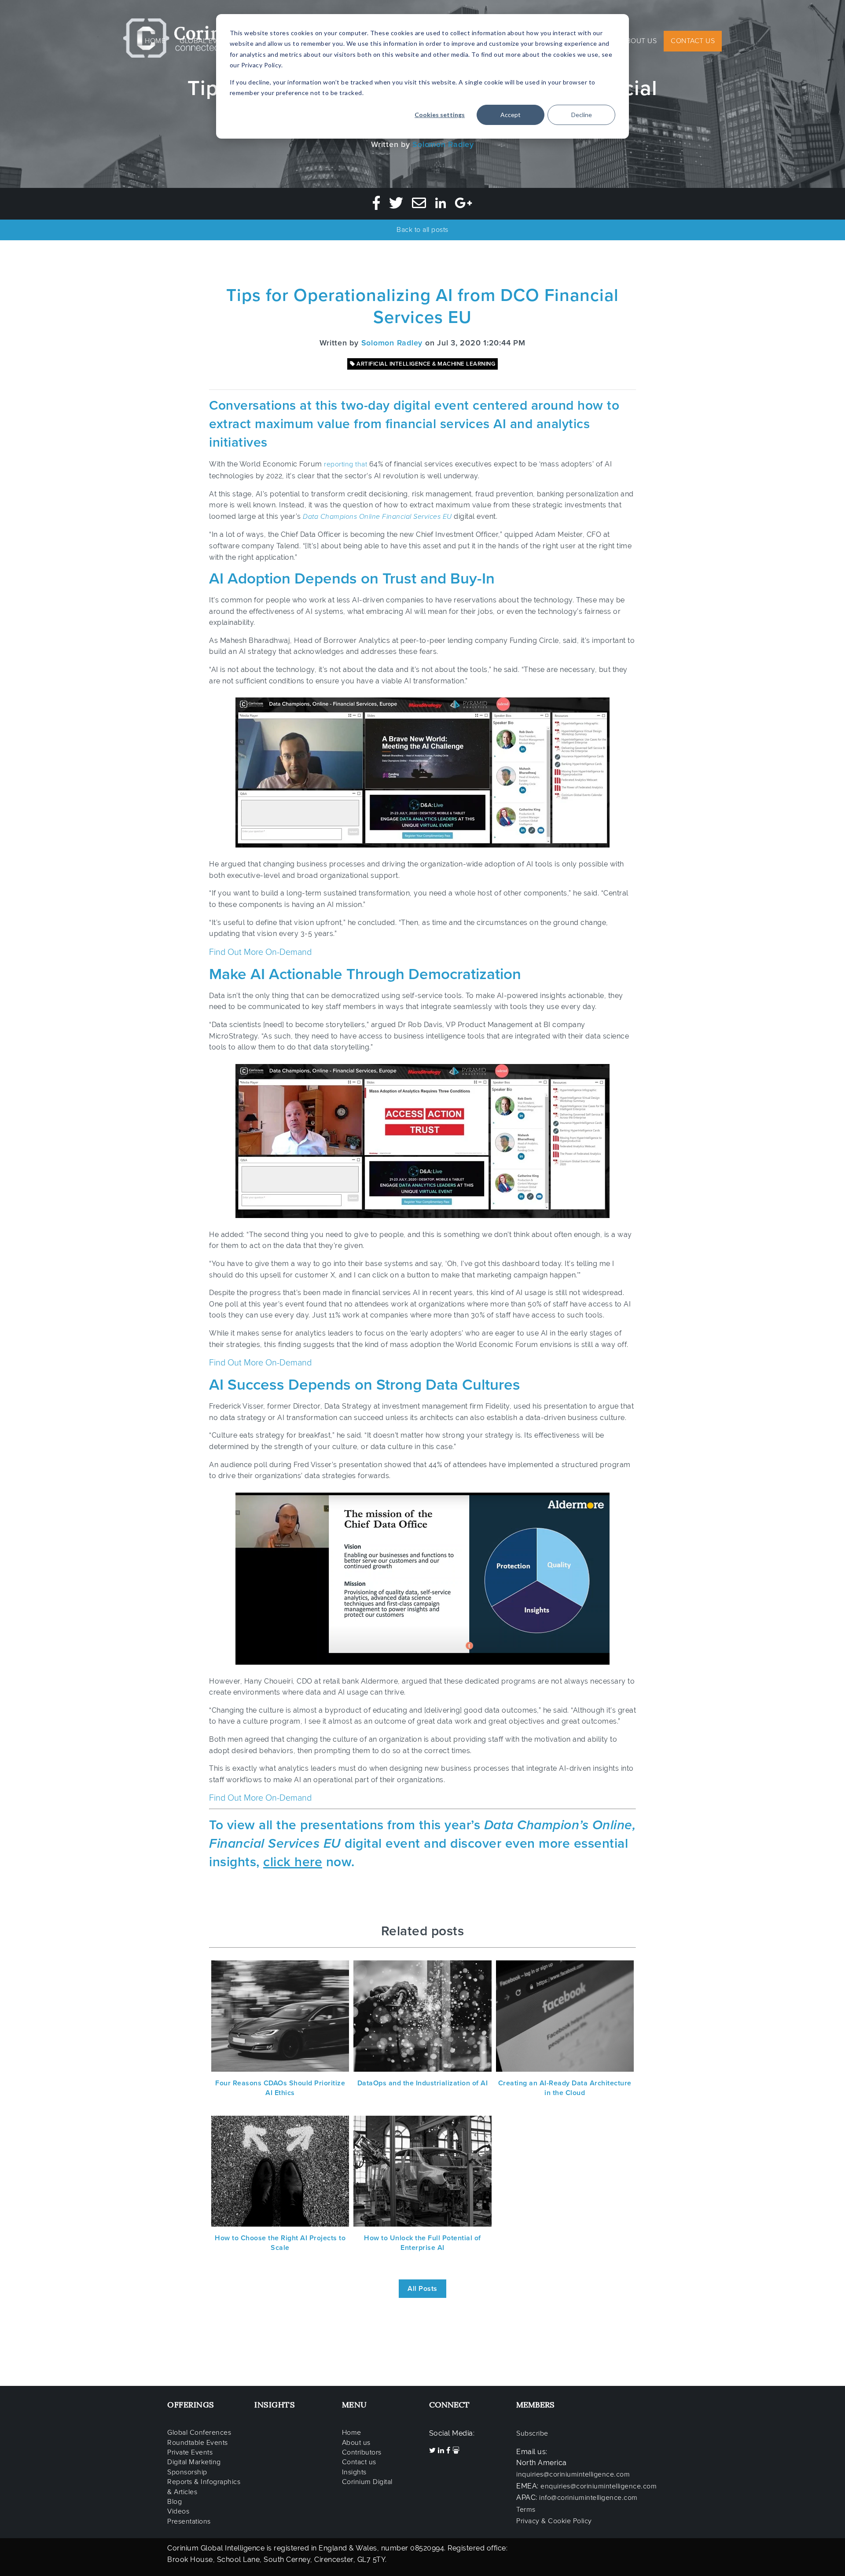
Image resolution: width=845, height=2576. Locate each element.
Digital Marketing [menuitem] (194, 2462)
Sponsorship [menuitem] (187, 2472)
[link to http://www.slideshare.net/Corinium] (456, 2451)
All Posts (422, 2289)
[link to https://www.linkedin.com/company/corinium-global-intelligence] (442, 2451)
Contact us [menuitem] (359, 2462)
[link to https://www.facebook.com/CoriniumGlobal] (449, 2451)
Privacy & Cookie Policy (554, 2521)
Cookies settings (440, 115)
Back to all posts (422, 230)
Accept (511, 115)
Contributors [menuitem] (362, 2452)
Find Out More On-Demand (260, 952)
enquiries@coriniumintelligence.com (599, 2486)
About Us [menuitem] (639, 41)
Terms (526, 2510)
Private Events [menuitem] (190, 2452)
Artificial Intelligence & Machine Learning (425, 364)
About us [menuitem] (356, 2443)
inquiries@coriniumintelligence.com (573, 2474)
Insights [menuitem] (354, 2472)
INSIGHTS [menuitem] (275, 2405)
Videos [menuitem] (178, 2511)
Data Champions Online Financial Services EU (377, 517)
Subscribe (532, 2433)
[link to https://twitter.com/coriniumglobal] (434, 2451)
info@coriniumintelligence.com (588, 2498)
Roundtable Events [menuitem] (198, 2443)
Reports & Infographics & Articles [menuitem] (204, 2487)
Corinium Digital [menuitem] (367, 2482)
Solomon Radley (443, 144)
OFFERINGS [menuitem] (191, 2405)
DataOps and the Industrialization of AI (423, 2083)
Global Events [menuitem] (207, 41)
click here (293, 1862)
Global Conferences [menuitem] (199, 2433)
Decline (582, 115)
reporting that (345, 464)
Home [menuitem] (155, 41)
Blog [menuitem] (175, 2502)
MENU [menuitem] (355, 2405)
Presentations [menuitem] (189, 2521)
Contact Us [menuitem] (693, 41)
